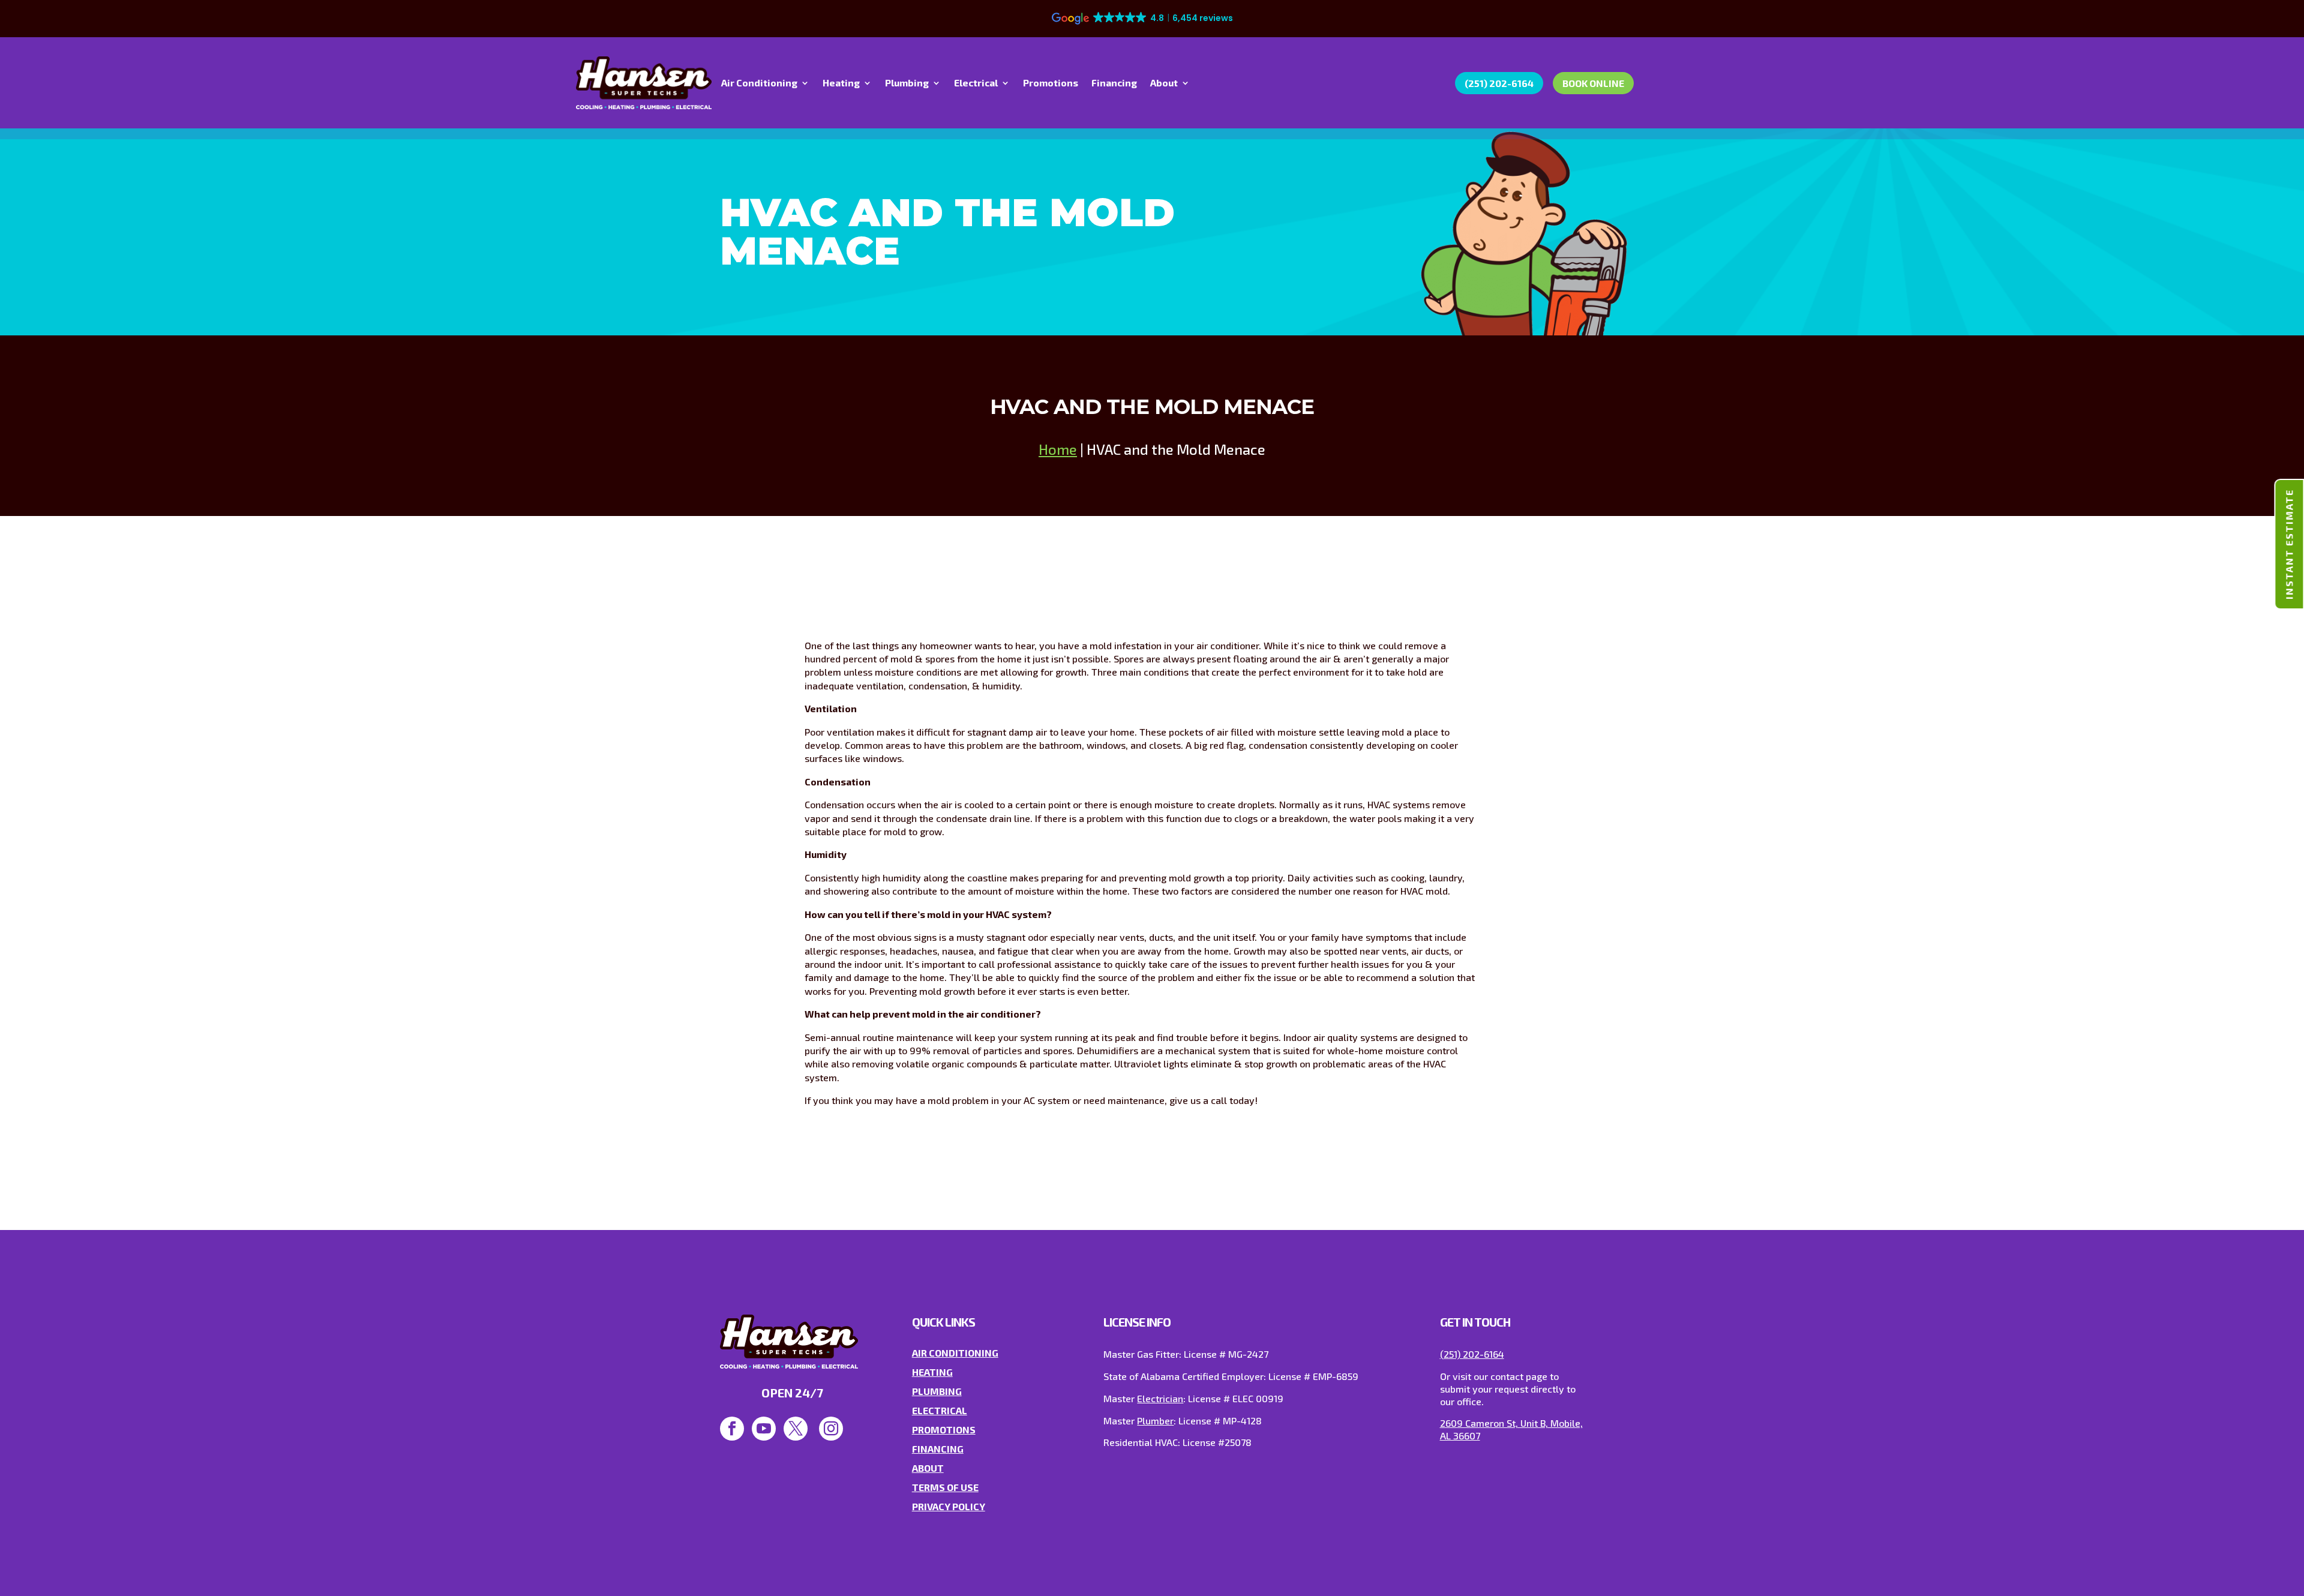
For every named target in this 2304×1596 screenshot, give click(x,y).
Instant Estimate (2289, 544)
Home (1058, 449)
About (1164, 83)
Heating (841, 83)
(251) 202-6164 (1499, 83)
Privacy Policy (949, 1506)
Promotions (1051, 83)
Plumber (1155, 1420)
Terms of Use (945, 1487)
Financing (1114, 83)
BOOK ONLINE (1593, 83)
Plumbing (907, 83)
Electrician (1160, 1398)
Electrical (976, 83)
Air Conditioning (759, 83)
